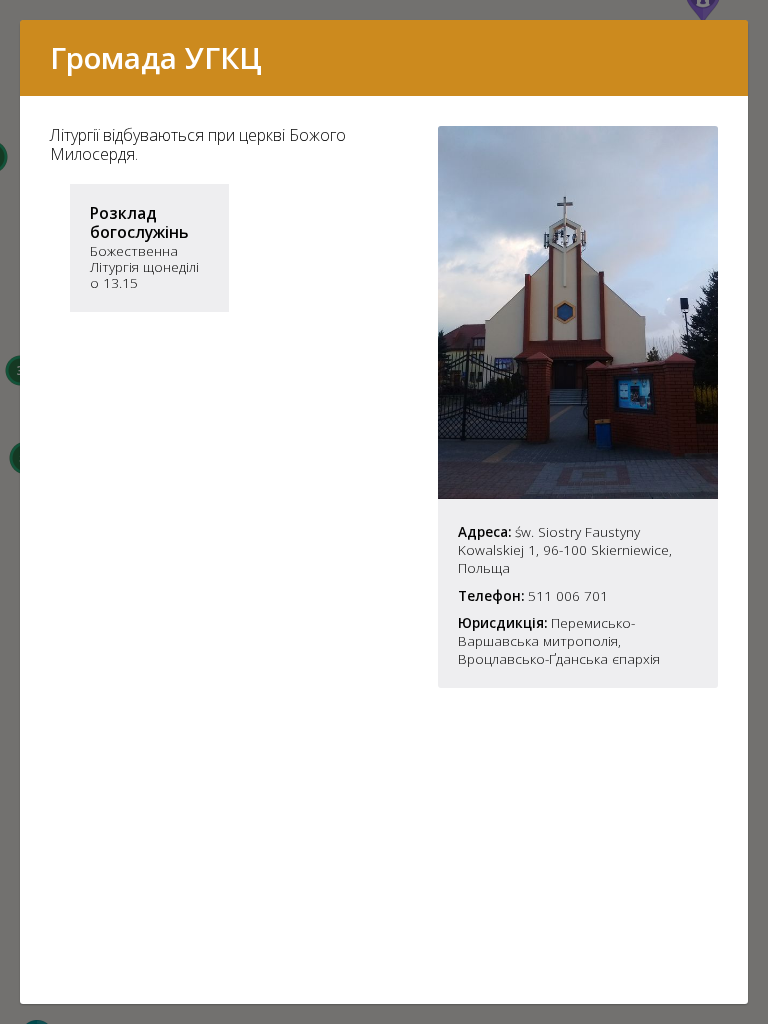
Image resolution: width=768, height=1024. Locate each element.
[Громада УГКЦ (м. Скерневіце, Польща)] (578, 493)
